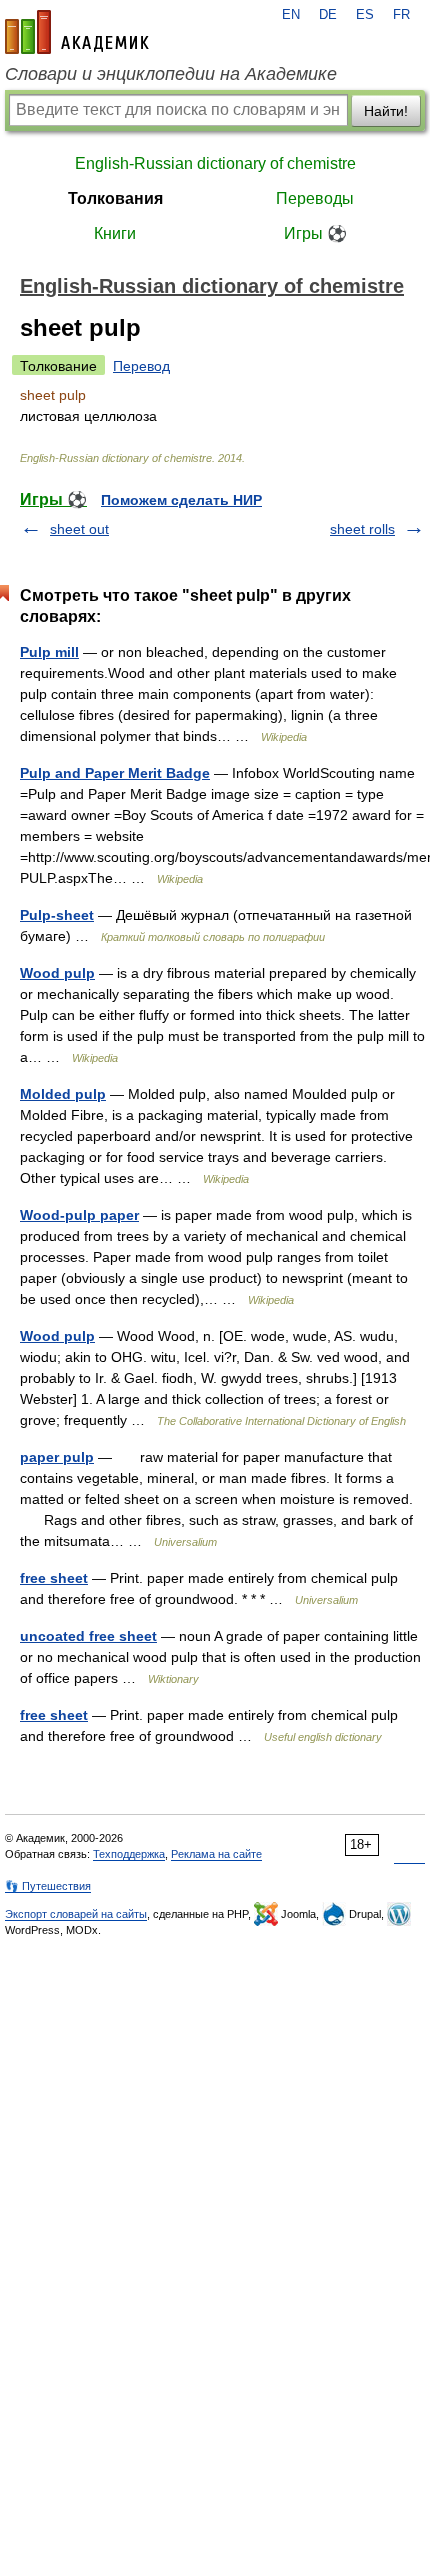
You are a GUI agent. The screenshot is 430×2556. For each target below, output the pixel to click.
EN (291, 15)
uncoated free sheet (88, 1636)
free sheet (54, 1578)
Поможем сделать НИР (181, 500)
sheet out (79, 529)
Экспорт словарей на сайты (76, 1914)
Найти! (386, 111)
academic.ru (77, 32)
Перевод (141, 366)
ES (365, 15)
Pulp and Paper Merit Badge (115, 773)
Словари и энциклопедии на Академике (171, 74)
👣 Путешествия (48, 1886)
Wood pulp (57, 973)
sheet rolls (362, 529)
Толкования (115, 198)
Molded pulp (63, 1094)
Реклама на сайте (216, 1854)
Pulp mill (49, 652)
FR (401, 15)
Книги (115, 233)
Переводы (315, 198)
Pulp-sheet (57, 915)
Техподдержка (129, 1854)
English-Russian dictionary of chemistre (215, 163)
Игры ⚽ (315, 233)
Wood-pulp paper (79, 1215)
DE (328, 15)
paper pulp (57, 1457)
